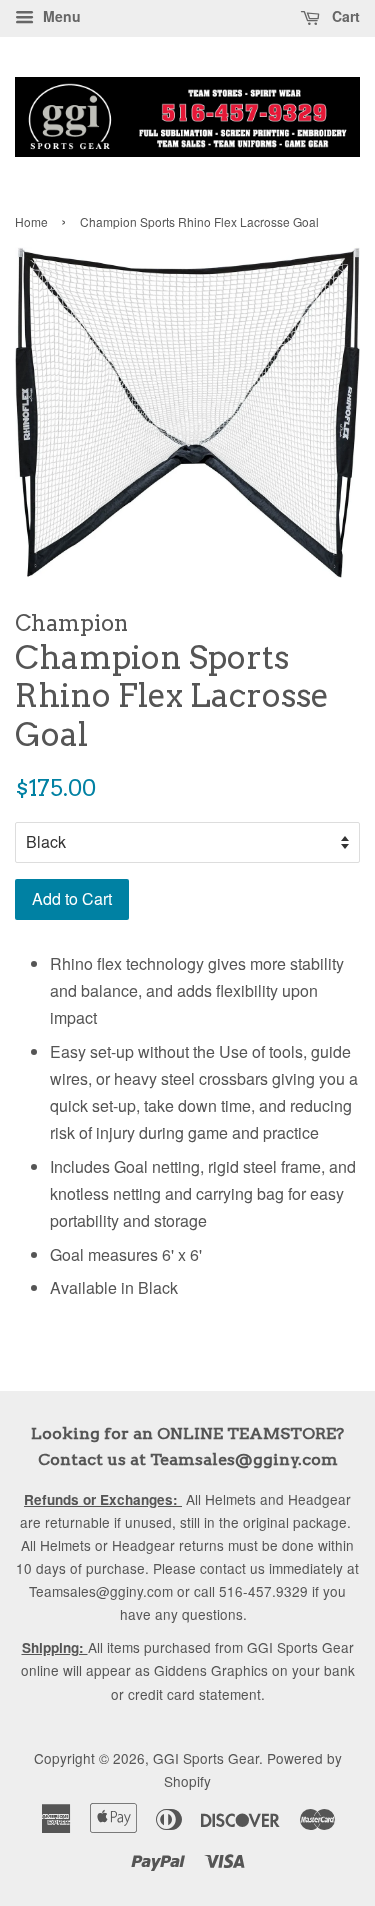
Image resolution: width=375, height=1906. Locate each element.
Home (31, 221)
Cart (344, 16)
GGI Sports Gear (206, 1758)
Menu (60, 16)
